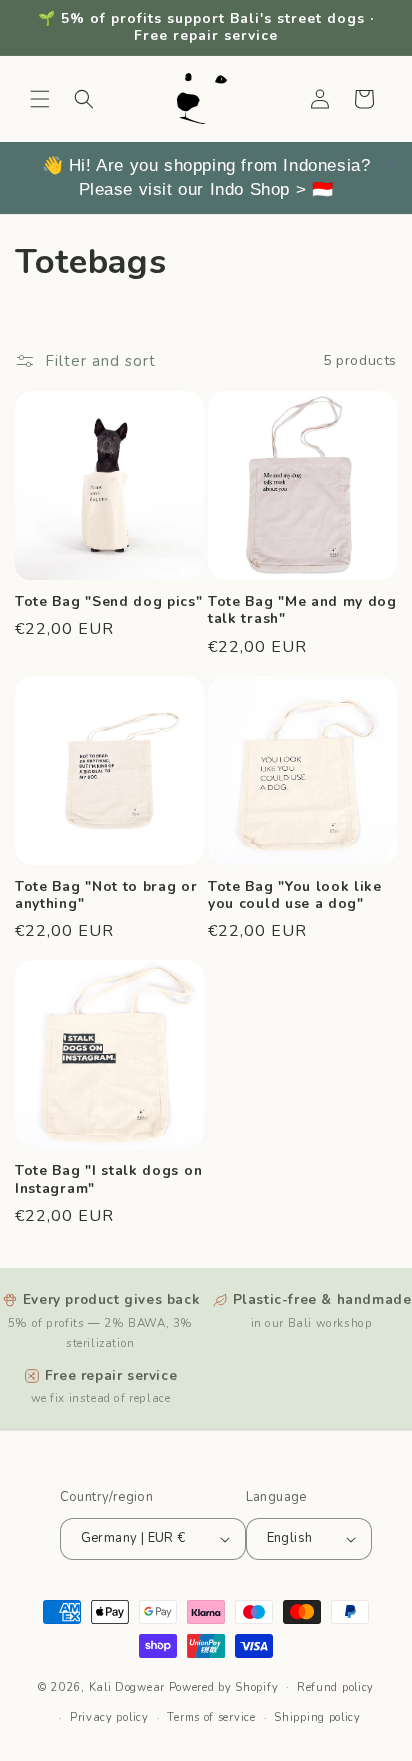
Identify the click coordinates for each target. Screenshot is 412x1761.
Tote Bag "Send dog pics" (109, 601)
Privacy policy (109, 1717)
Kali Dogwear (127, 1686)
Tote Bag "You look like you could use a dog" (295, 895)
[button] (40, 99)
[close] (390, 164)
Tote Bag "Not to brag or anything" (106, 895)
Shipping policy (317, 1717)
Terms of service (211, 1717)
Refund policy (335, 1687)
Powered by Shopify (224, 1686)
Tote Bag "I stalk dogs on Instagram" (108, 1179)
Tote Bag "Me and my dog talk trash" (302, 610)
